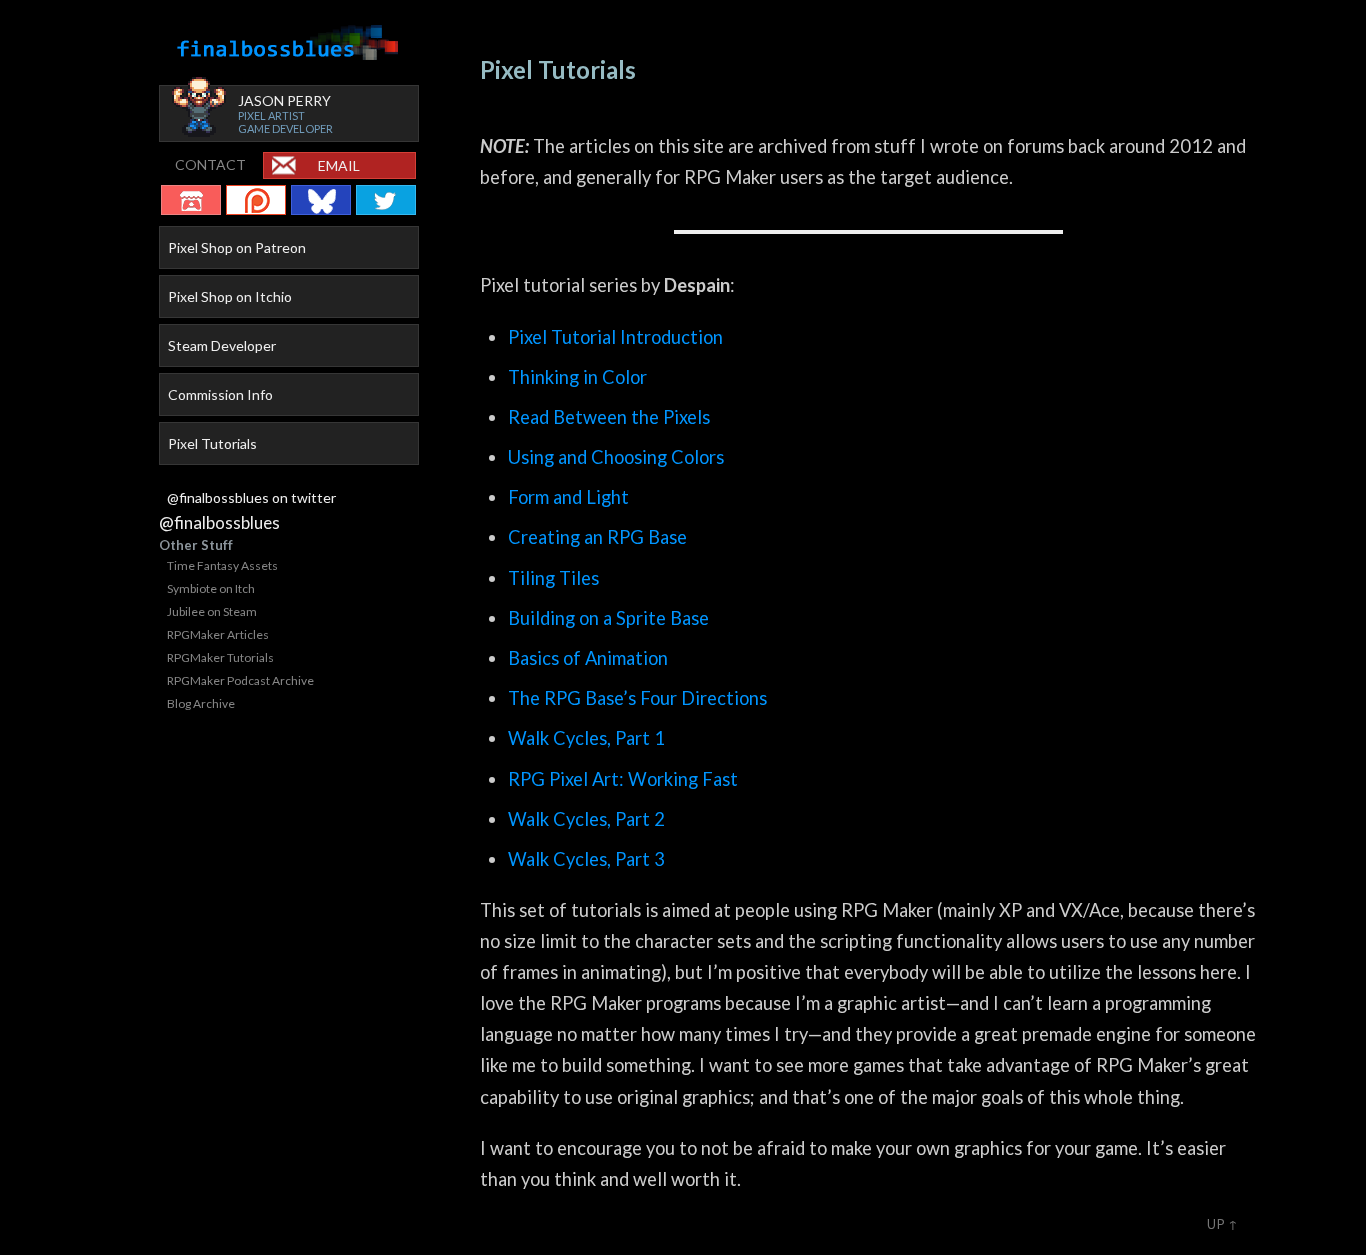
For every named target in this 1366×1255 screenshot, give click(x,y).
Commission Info (220, 394)
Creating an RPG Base (597, 537)
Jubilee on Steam (212, 611)
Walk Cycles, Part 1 (586, 738)
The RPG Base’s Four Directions (637, 698)
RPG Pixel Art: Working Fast (623, 779)
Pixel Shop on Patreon (237, 247)
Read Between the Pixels (609, 417)
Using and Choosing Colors (616, 457)
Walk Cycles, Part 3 (586, 859)
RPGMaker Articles (218, 634)
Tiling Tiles (553, 578)
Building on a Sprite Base (608, 618)
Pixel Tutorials (212, 443)
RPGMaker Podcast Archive (240, 680)
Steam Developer (222, 345)
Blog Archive (201, 703)
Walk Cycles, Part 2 (586, 819)
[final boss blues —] (289, 43)
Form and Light (568, 497)
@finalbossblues (219, 522)
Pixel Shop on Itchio (230, 296)
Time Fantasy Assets (222, 565)
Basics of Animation (588, 658)
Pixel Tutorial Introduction (615, 337)
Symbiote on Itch (211, 588)
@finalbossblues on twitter (251, 497)
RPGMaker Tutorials (220, 657)
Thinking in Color (577, 377)
